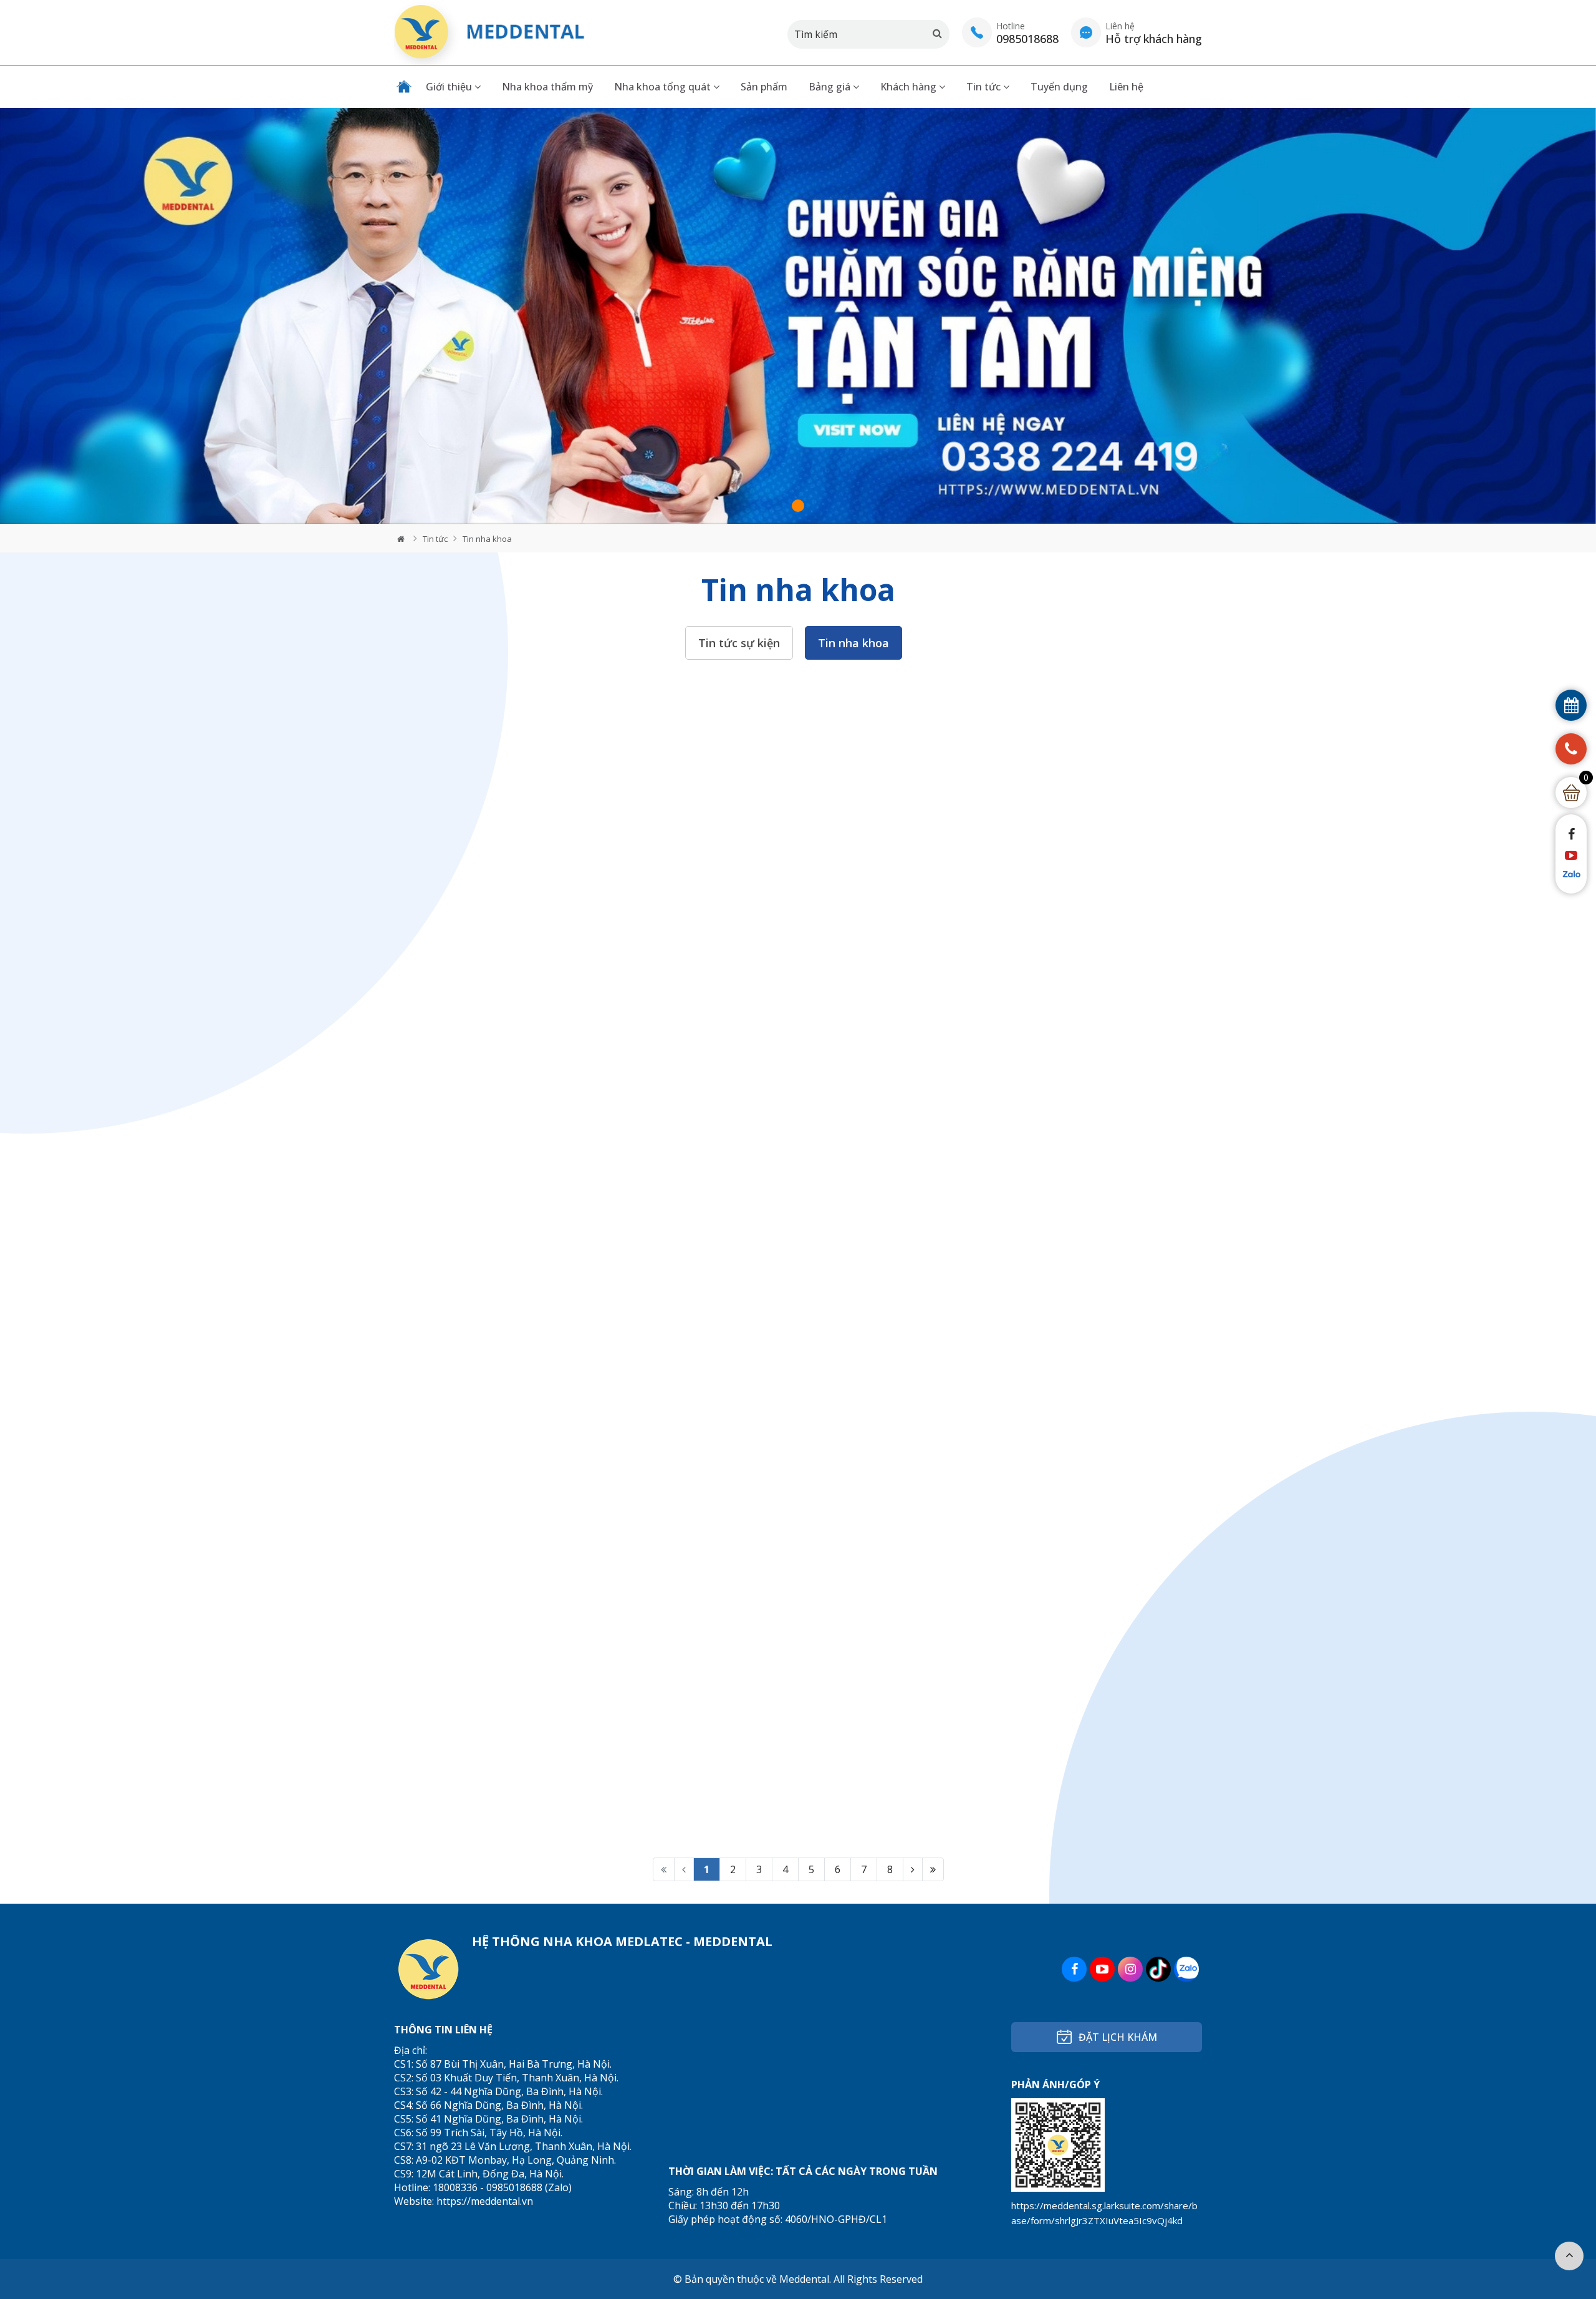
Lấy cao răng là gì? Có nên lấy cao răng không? (512, 1762)
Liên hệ (1126, 87)
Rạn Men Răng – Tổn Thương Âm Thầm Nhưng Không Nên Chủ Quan (787, 887)
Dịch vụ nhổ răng (882, 2048)
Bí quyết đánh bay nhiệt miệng (490, 1171)
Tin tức (985, 87)
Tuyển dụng (1059, 87)
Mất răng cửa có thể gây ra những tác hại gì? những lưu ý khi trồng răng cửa (1068, 1470)
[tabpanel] (798, 316)
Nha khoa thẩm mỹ (547, 87)
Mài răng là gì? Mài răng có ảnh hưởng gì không (792, 1178)
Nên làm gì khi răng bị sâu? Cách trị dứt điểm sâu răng (789, 1762)
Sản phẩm (764, 87)
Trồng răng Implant (724, 2048)
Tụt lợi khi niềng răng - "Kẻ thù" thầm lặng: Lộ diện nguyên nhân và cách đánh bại (1071, 1178)
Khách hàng (910, 87)
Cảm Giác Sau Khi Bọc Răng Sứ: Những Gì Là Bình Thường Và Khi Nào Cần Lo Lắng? (519, 887)
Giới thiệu (450, 87)
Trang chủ (404, 87)
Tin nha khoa (487, 539)
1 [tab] (798, 506)
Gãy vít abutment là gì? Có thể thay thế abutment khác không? (1063, 1762)
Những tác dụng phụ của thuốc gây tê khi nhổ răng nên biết (520, 1470)
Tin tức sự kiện (739, 643)
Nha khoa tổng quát (664, 87)
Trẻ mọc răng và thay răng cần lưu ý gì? (1062, 880)
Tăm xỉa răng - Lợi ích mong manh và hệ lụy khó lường (790, 1470)
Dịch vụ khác (871, 2068)
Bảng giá (831, 87)
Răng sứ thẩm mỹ (719, 2087)
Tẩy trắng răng (713, 2106)
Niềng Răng (705, 2068)
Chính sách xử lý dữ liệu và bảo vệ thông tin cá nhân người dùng (918, 2123)
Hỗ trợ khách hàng (887, 2099)
